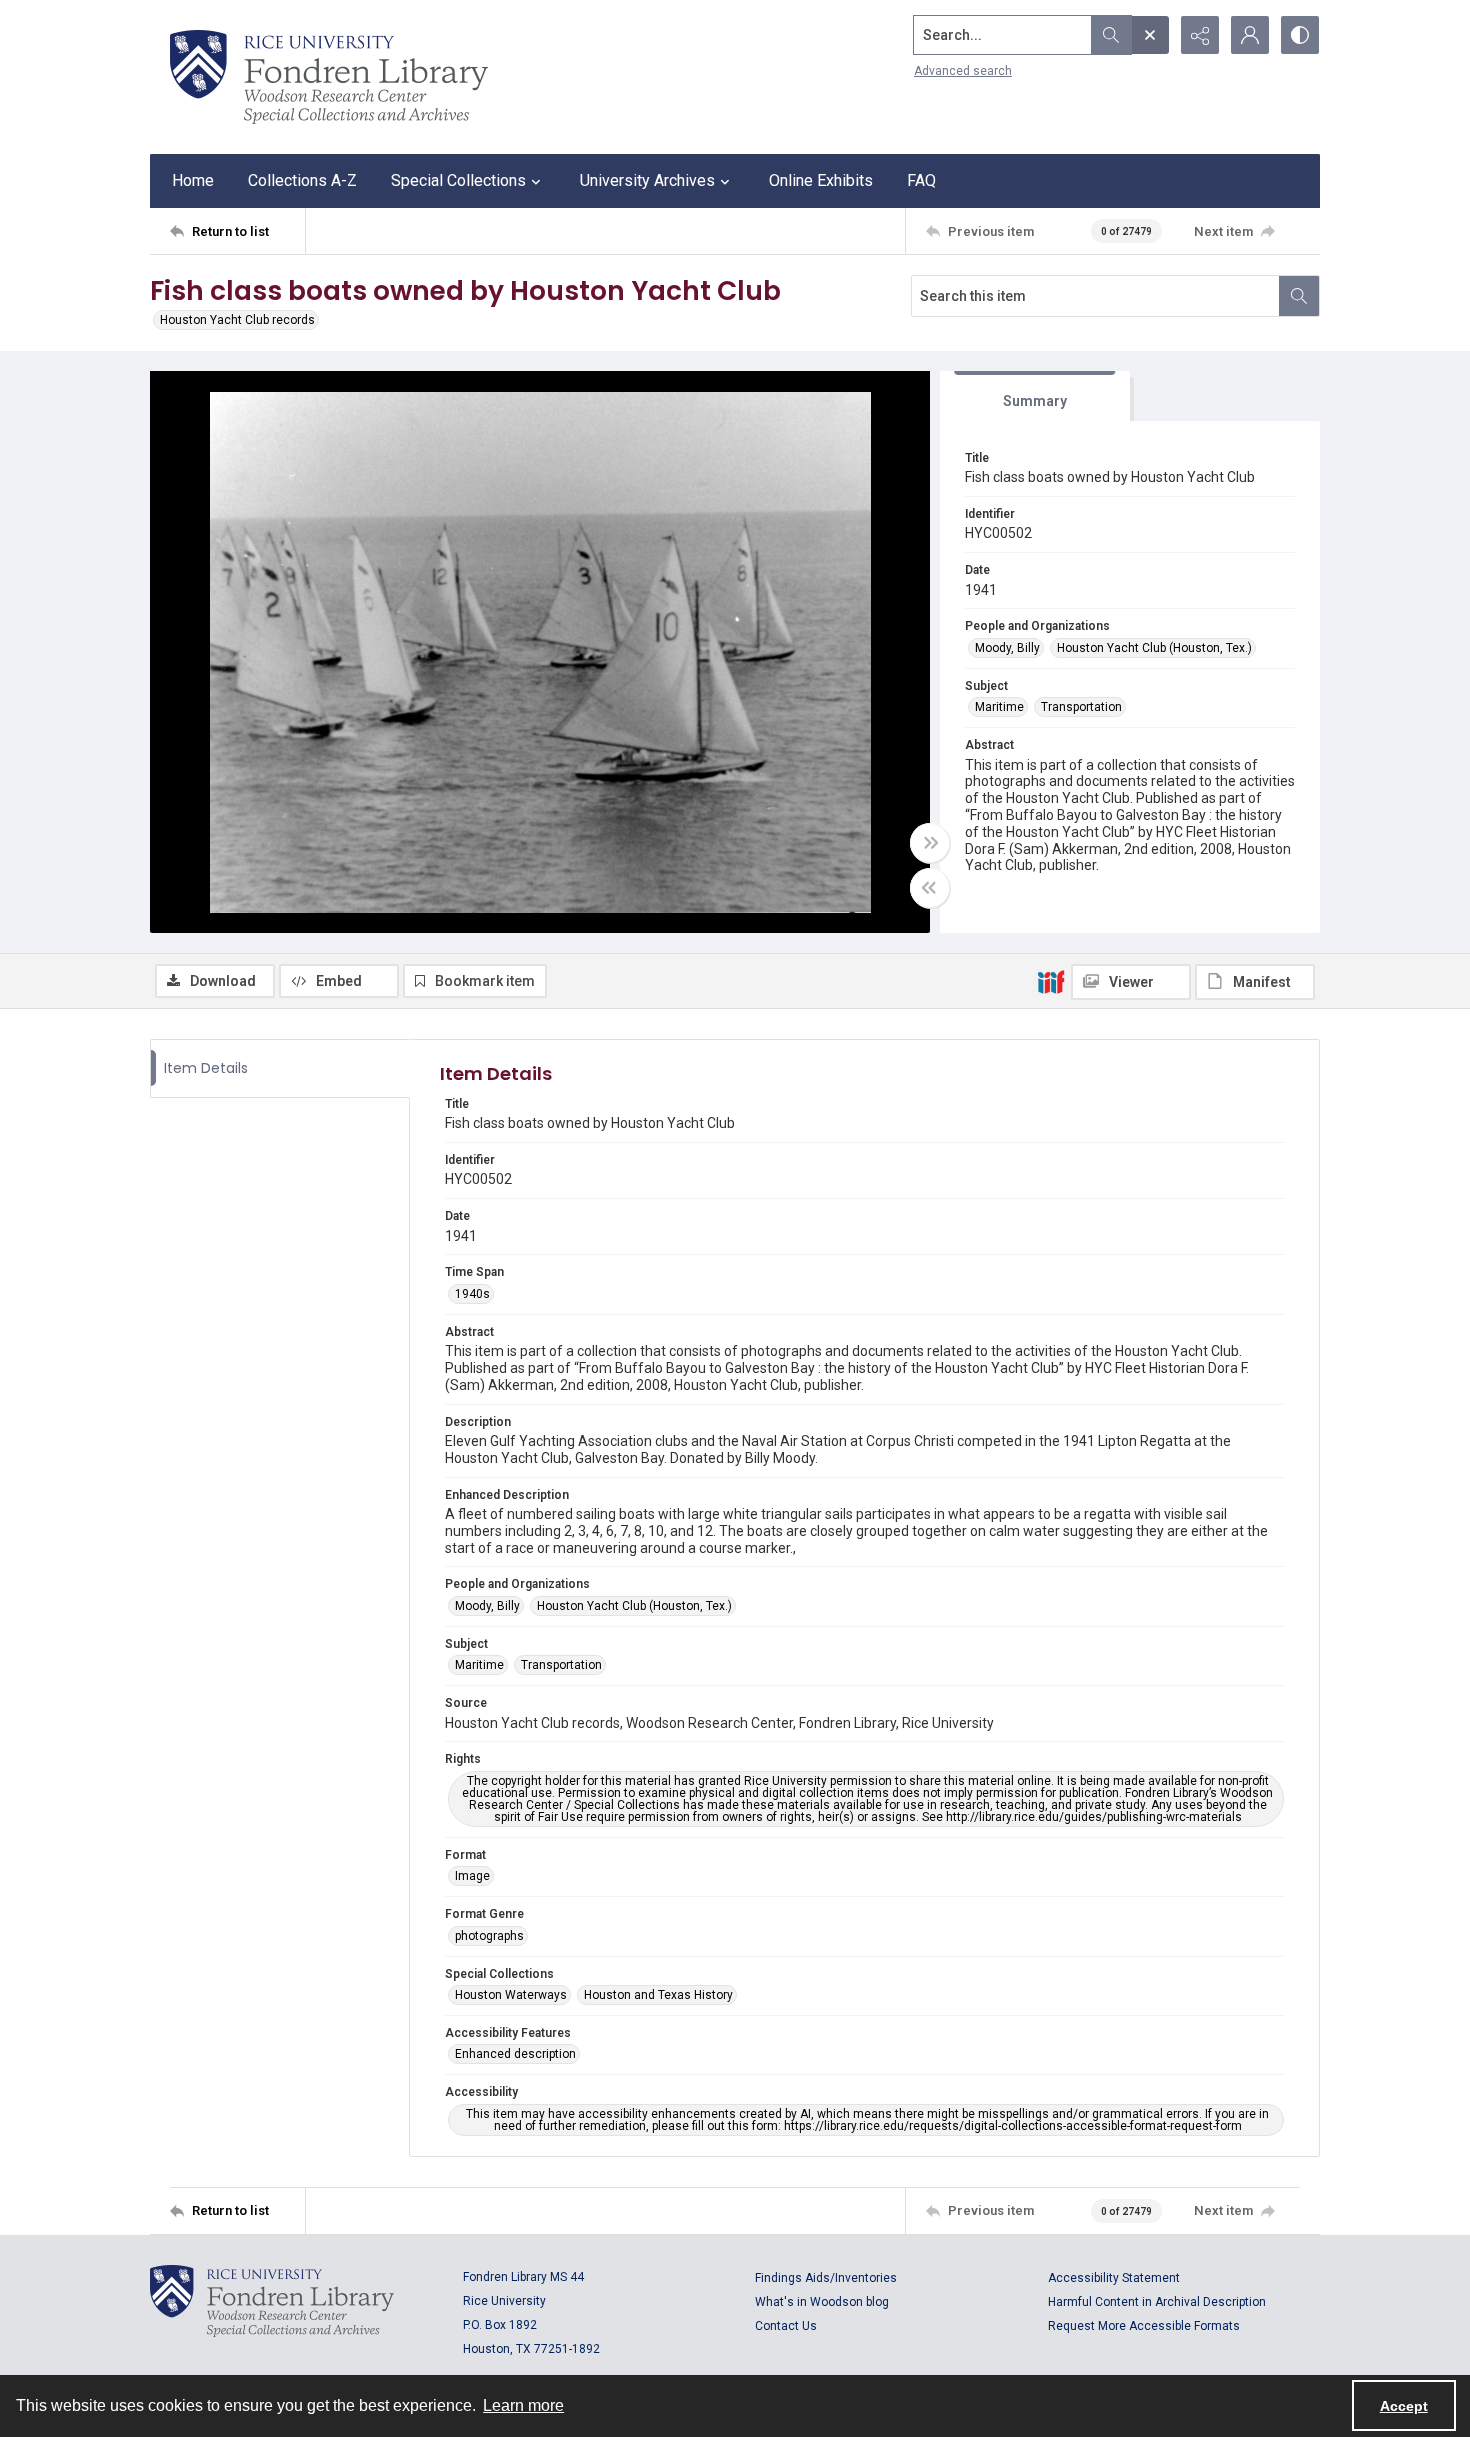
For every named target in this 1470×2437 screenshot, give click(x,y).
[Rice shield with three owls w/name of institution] (329, 77)
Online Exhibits (821, 180)
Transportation (1081, 707)
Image (472, 1876)
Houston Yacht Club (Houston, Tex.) (1154, 648)
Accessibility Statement (1114, 2278)
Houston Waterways (511, 1995)
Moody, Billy (1007, 648)
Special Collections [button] (458, 180)
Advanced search (963, 71)
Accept (1404, 2406)
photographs (489, 1936)
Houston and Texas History (658, 1995)
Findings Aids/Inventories (826, 2278)
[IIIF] (1051, 981)
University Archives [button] (647, 180)
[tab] (1035, 396)
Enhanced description (515, 2054)
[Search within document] (1299, 296)
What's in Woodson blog (822, 2302)
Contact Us (786, 2326)
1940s (472, 1294)
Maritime (999, 707)
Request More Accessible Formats (1144, 2326)
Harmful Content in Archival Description (1157, 2302)
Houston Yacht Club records (237, 320)
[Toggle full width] (930, 843)
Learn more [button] (523, 2405)
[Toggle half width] (930, 888)
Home (193, 180)
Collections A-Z (302, 180)
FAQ (921, 180)
